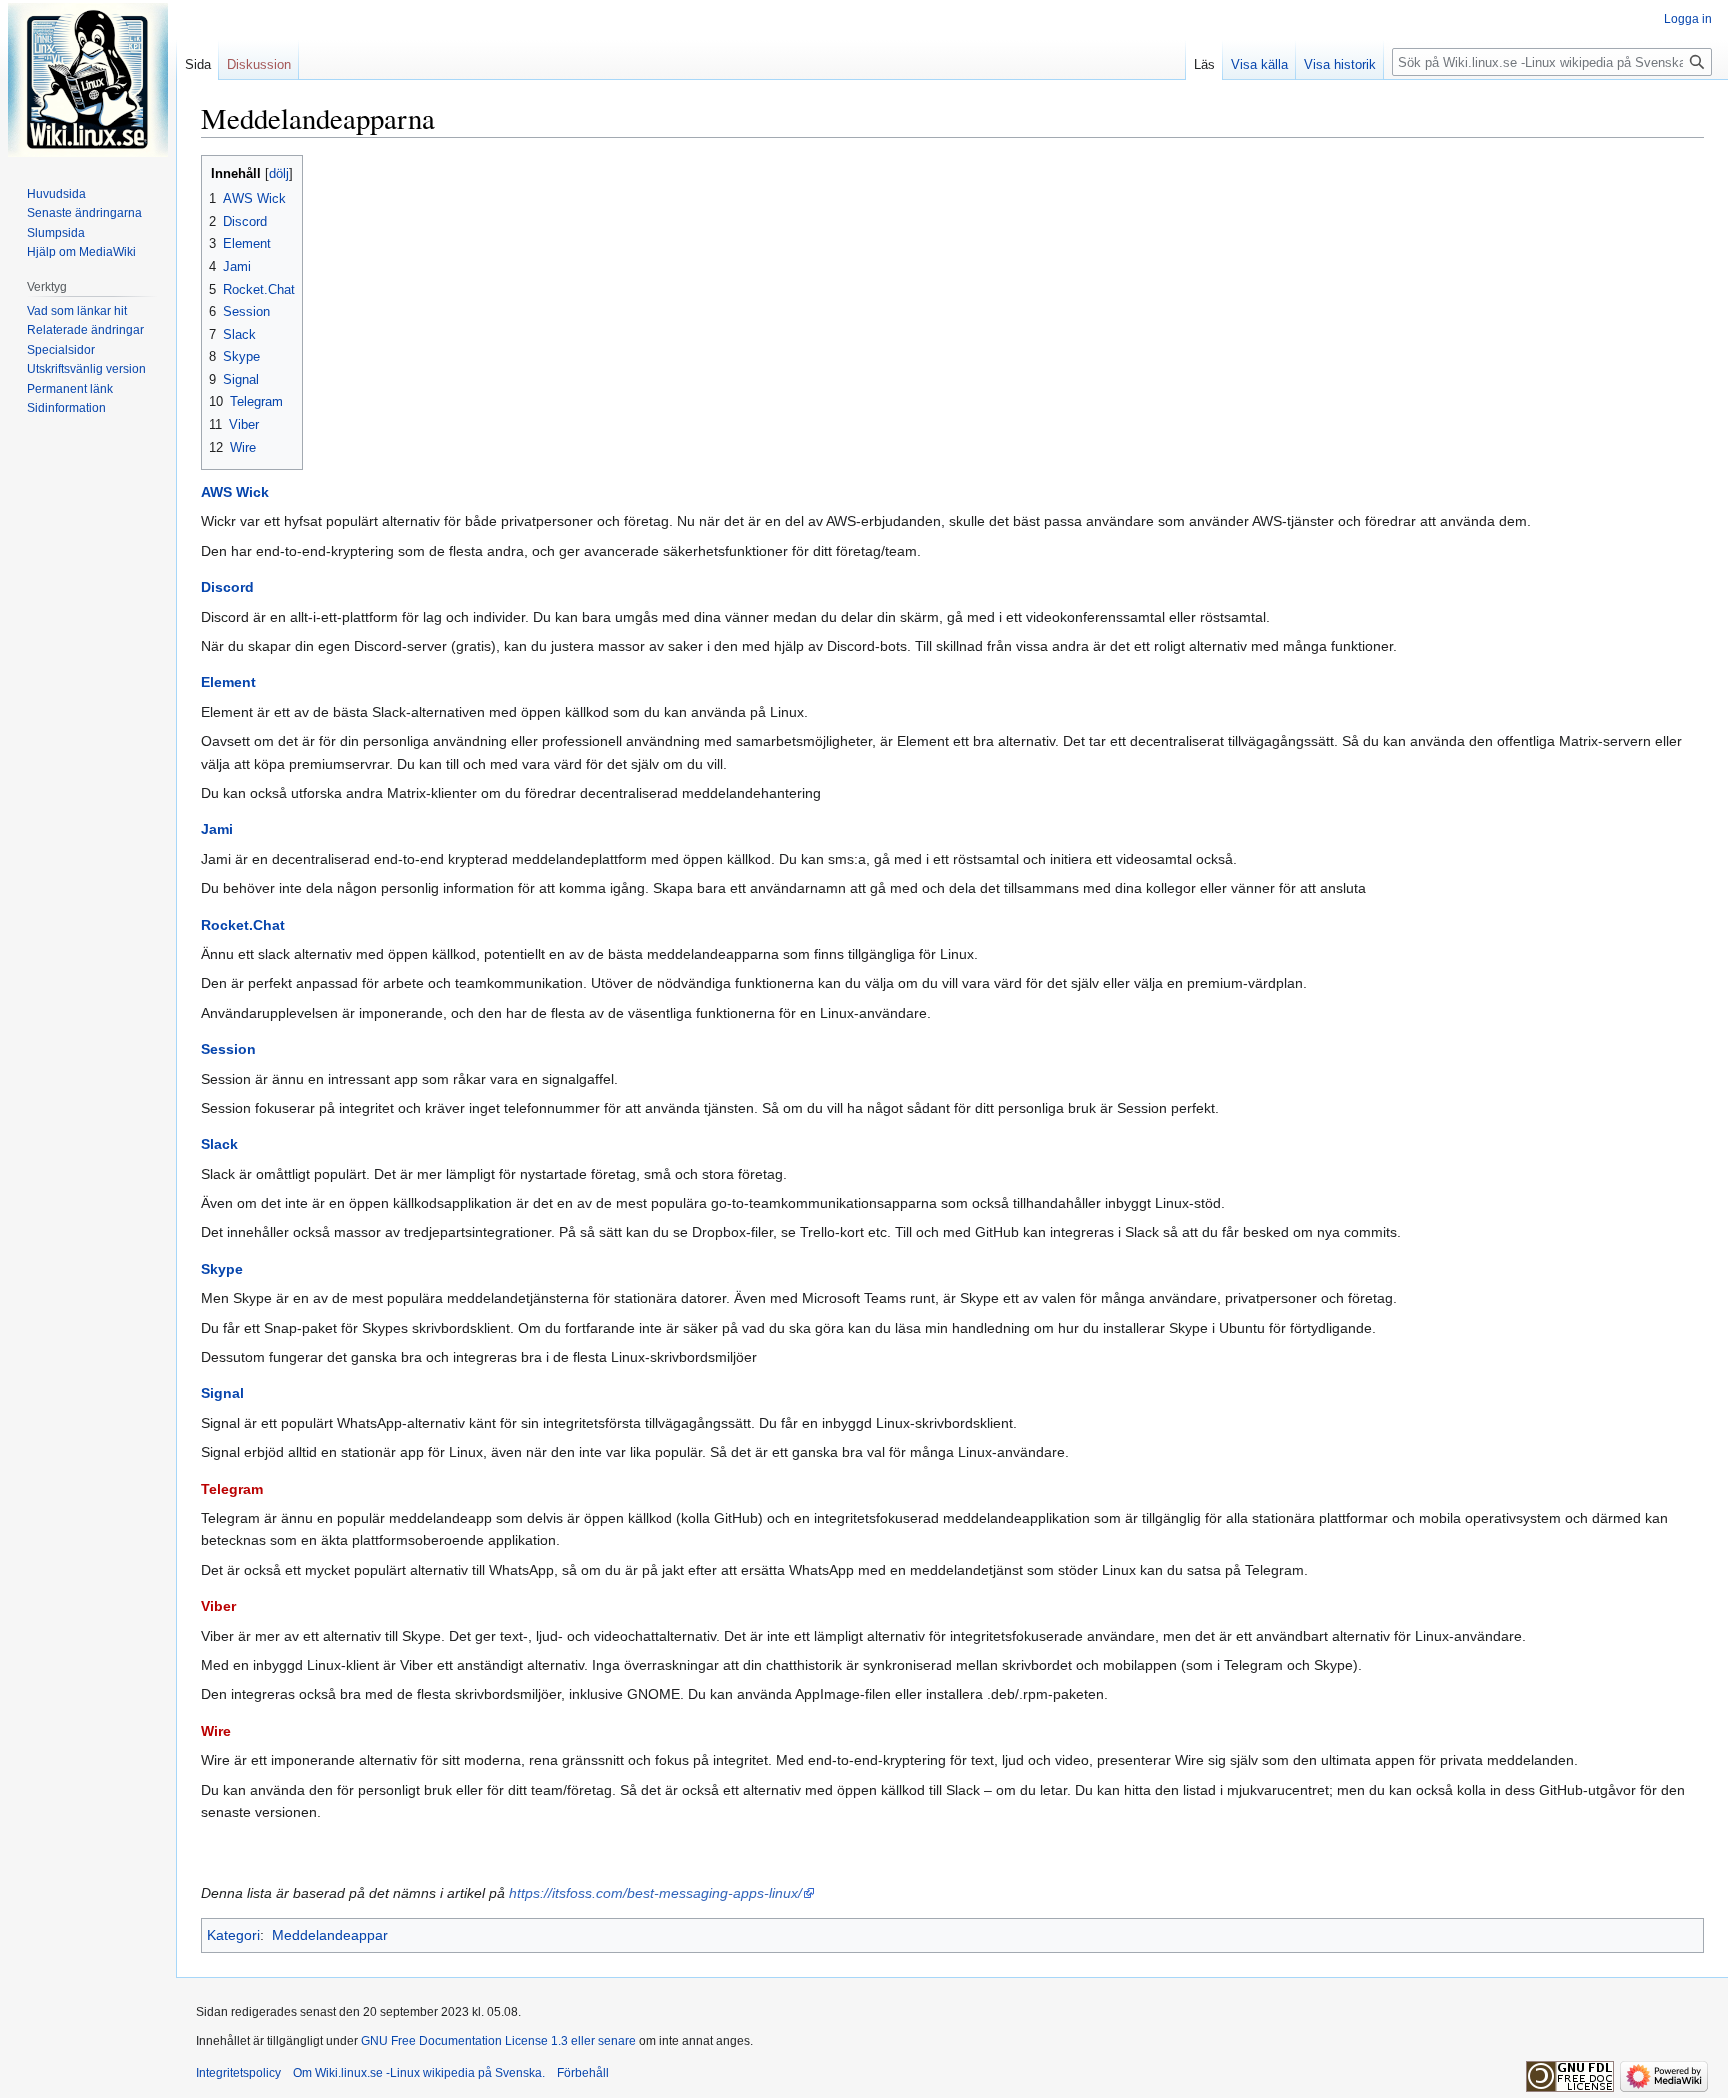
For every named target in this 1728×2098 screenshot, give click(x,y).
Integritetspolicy (238, 2073)
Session (228, 1049)
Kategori (233, 1935)
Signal (222, 1393)
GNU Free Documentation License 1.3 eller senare (498, 2041)
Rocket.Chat (243, 925)
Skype (222, 1269)
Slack (219, 1144)
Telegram (232, 1489)
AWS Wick (235, 492)
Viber (218, 1606)
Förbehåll (583, 2073)
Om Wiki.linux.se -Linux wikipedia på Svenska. (419, 2073)
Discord (227, 587)
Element (228, 682)
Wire (216, 1731)
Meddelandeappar (330, 1935)
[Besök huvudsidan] (88, 80)
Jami (217, 829)
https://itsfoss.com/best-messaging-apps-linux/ (655, 1893)
